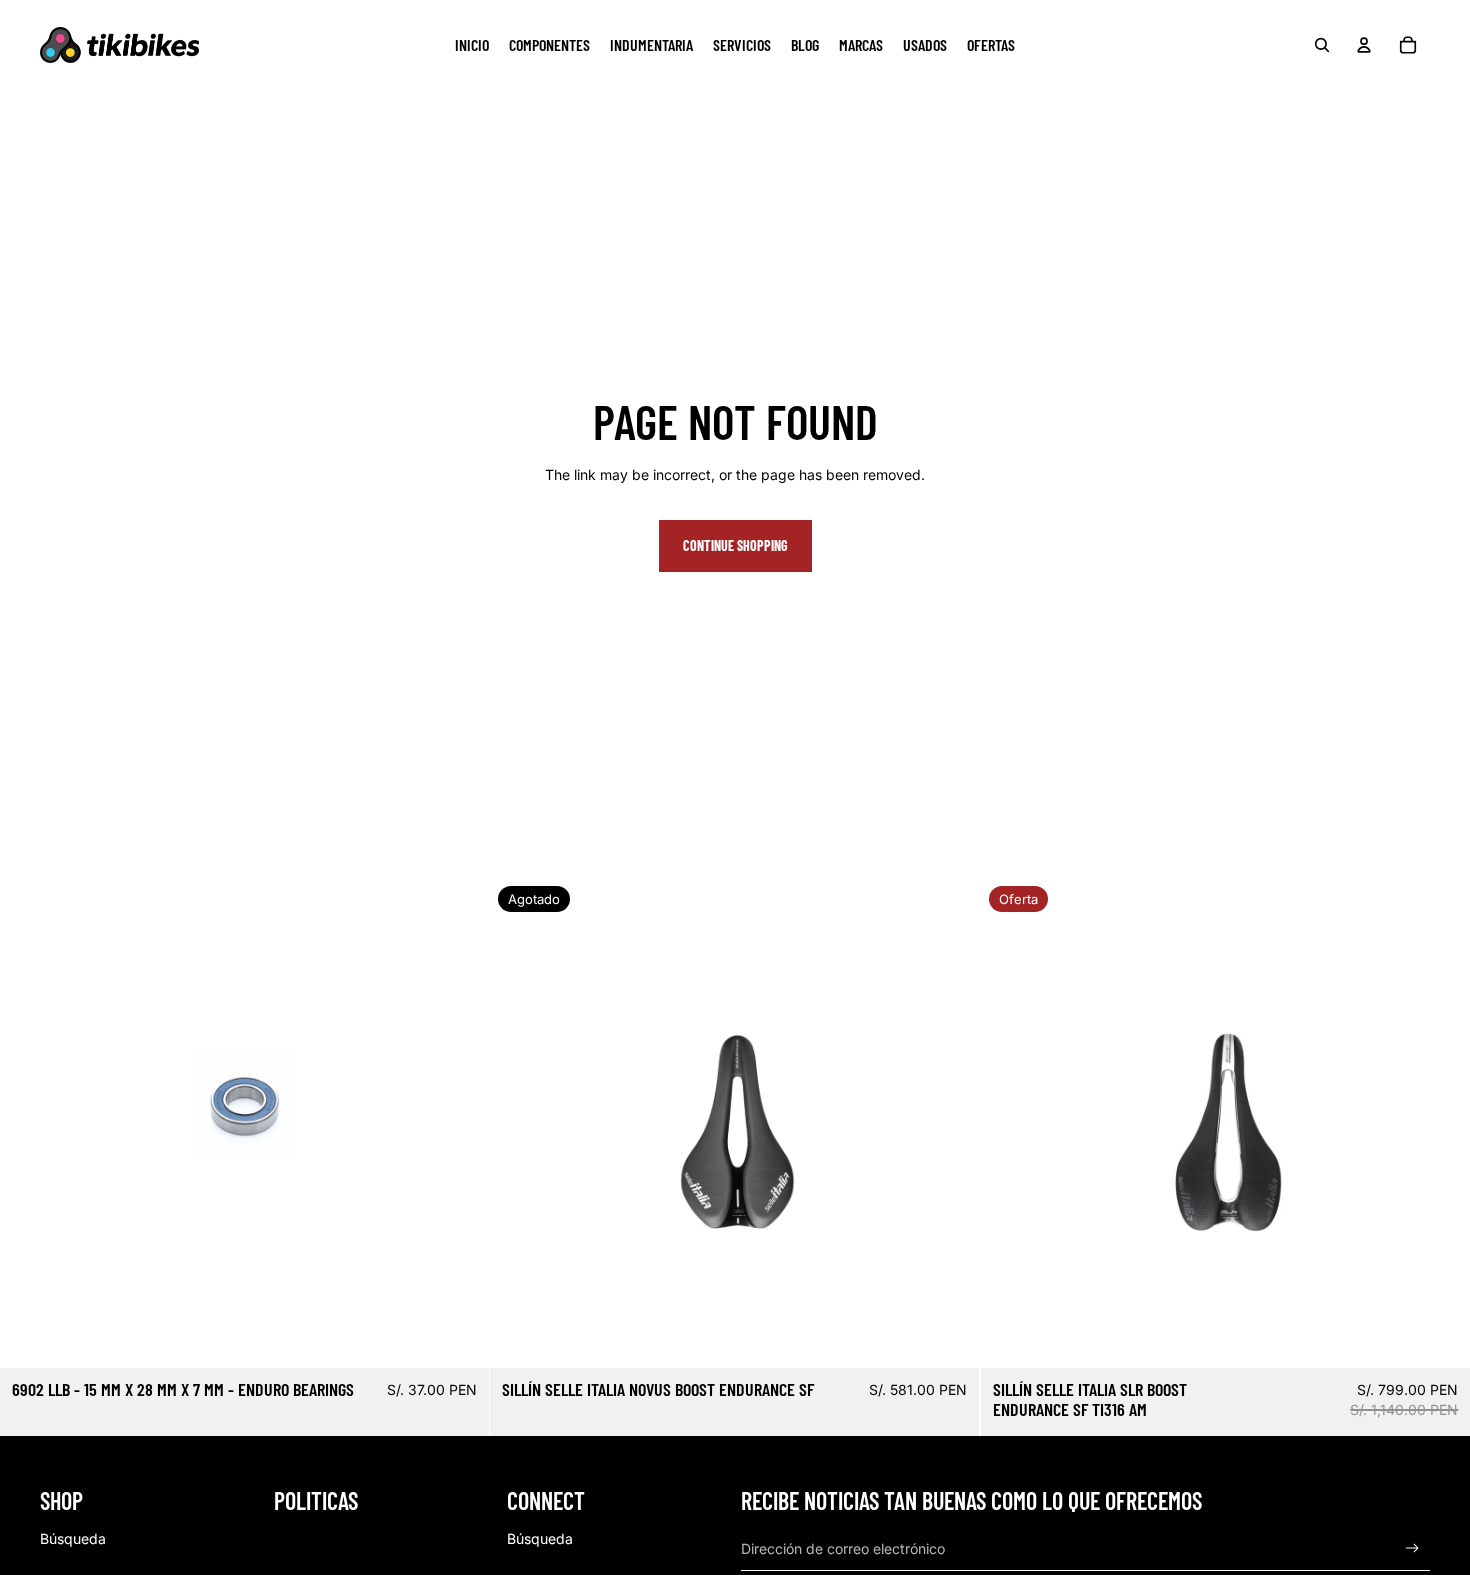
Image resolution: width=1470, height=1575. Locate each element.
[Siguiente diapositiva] (950, 1123)
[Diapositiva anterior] (520, 1123)
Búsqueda (73, 1538)
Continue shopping (735, 545)
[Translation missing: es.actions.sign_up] (1412, 1548)
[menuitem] (472, 45)
